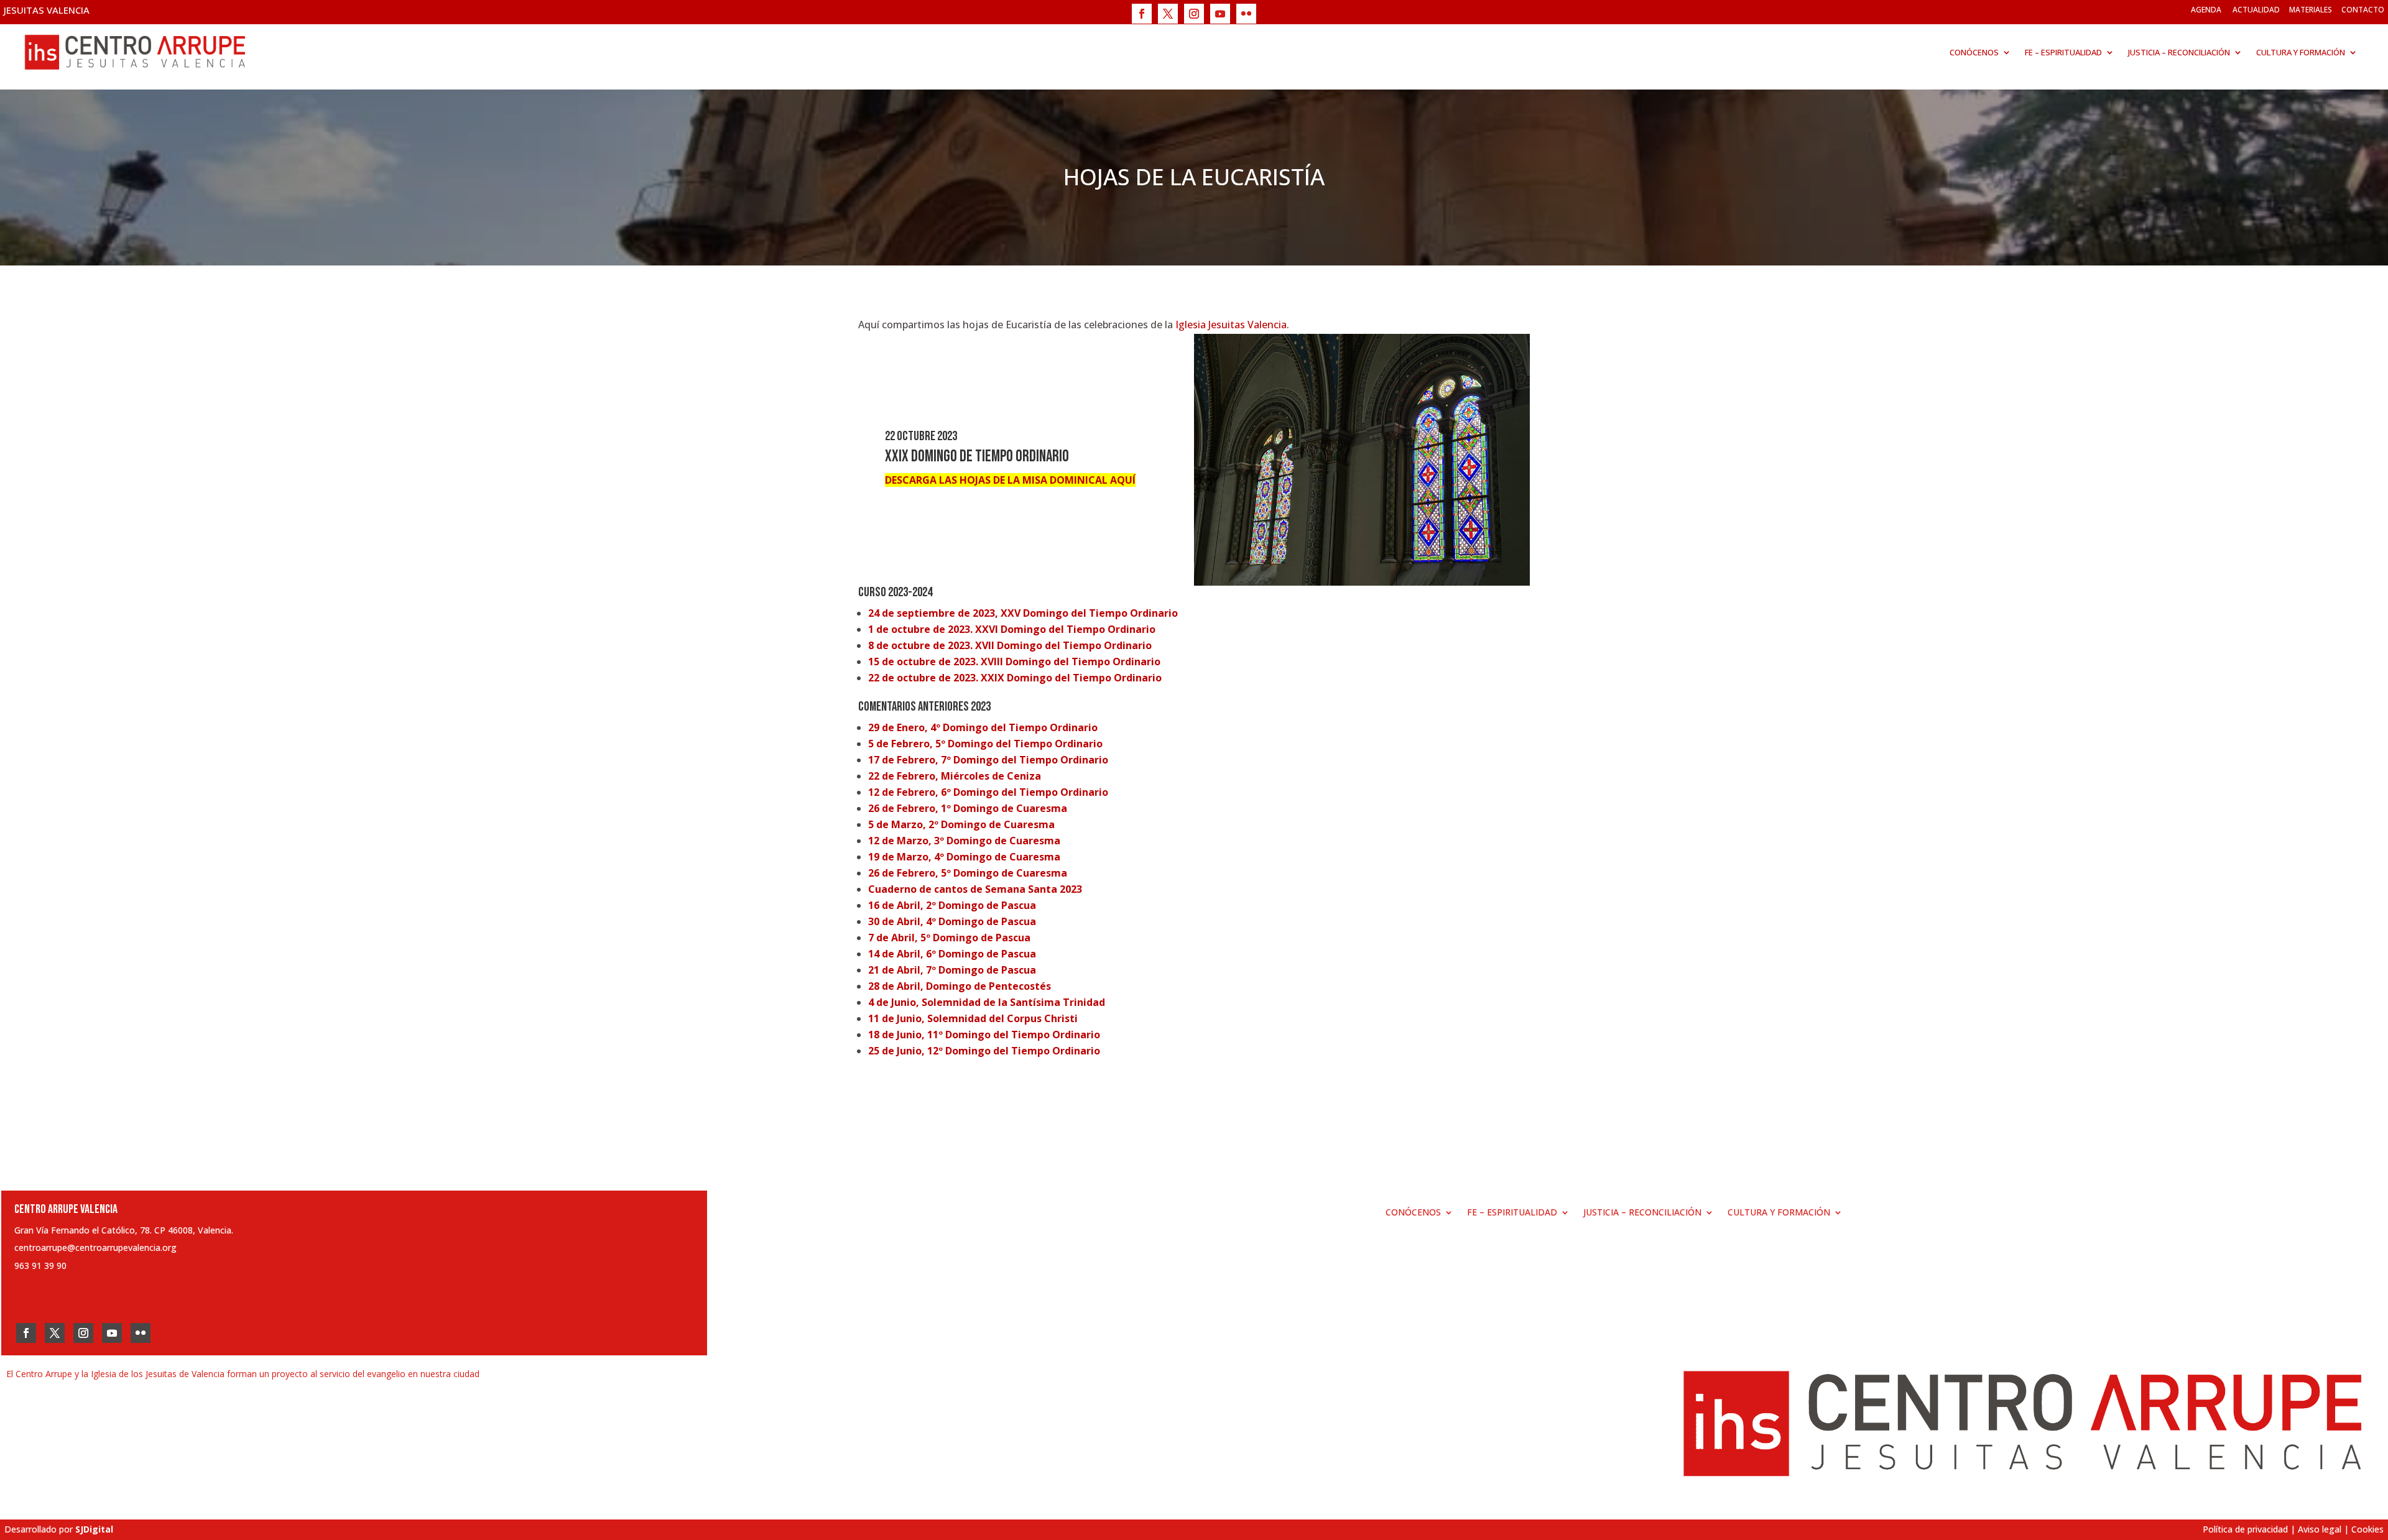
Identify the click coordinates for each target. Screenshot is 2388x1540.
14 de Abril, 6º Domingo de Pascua (952, 954)
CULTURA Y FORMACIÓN (2301, 52)
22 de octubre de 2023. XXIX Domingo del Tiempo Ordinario (1015, 678)
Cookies (2367, 1529)
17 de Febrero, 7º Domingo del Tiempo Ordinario (988, 760)
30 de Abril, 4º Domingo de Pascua (952, 921)
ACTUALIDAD (2256, 10)
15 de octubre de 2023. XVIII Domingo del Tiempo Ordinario (1014, 662)
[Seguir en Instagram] (1194, 14)
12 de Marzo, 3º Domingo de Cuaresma (964, 841)
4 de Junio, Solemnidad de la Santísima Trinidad (987, 1002)
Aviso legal (2320, 1529)
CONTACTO (2363, 10)
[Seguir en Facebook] (1142, 14)
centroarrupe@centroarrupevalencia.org (95, 1247)
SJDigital (94, 1529)
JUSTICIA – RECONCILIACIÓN (2179, 52)
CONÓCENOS (1974, 52)
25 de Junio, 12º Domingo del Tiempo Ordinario (984, 1051)
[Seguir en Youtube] (1220, 14)
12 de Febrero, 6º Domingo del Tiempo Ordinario (988, 792)
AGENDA (2206, 10)
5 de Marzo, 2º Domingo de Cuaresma (961, 824)
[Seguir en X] (1168, 14)
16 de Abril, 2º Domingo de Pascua (952, 905)
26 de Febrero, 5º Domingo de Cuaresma (968, 873)
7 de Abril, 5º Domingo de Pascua (949, 938)
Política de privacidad (2245, 1529)
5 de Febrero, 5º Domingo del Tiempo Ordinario (985, 744)
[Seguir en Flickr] (1246, 14)
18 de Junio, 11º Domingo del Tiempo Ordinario (984, 1035)
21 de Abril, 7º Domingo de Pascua (952, 970)
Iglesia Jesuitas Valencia (1231, 325)
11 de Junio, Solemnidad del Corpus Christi (973, 1018)
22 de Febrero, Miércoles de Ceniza (955, 776)
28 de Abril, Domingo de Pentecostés (960, 986)
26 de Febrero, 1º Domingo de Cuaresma (968, 808)
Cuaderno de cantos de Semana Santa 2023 (975, 889)
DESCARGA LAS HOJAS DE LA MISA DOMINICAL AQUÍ (1010, 480)
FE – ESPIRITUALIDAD (2063, 52)
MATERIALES (2311, 10)
